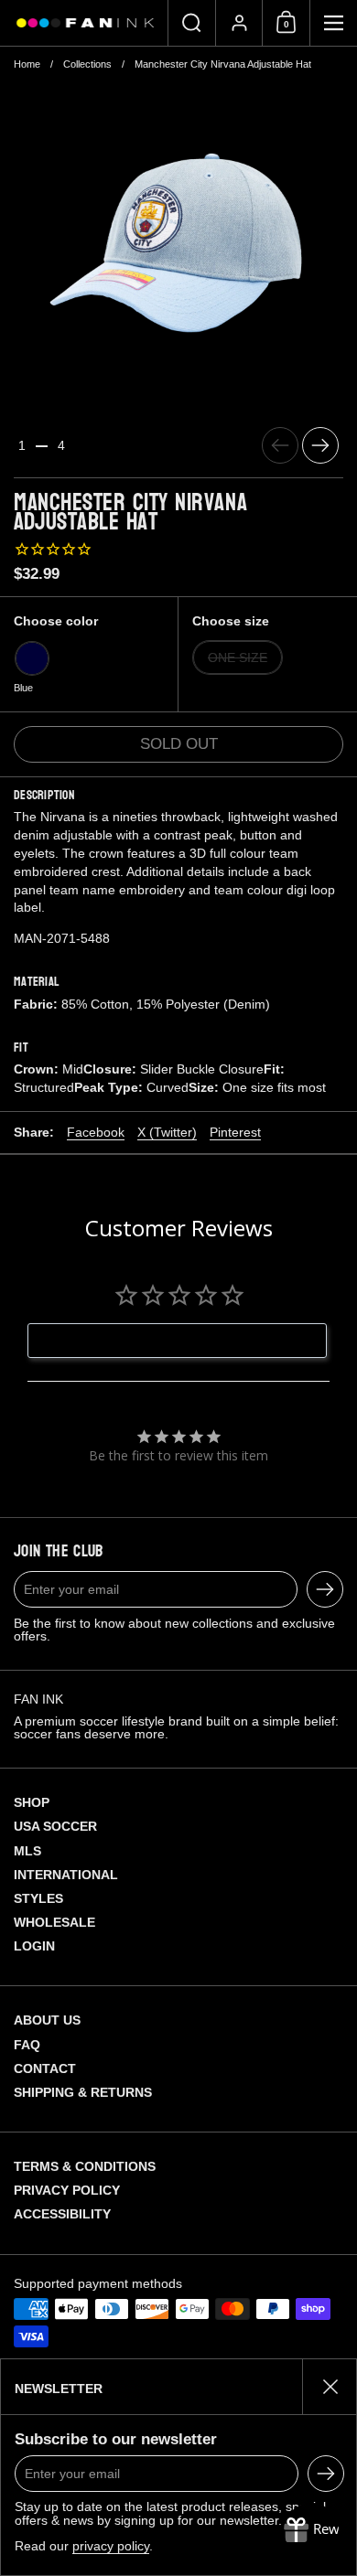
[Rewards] (311, 2530)
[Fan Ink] (84, 23)
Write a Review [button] (187, 1341)
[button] (191, 23)
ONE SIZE (238, 657)
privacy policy (111, 2546)
